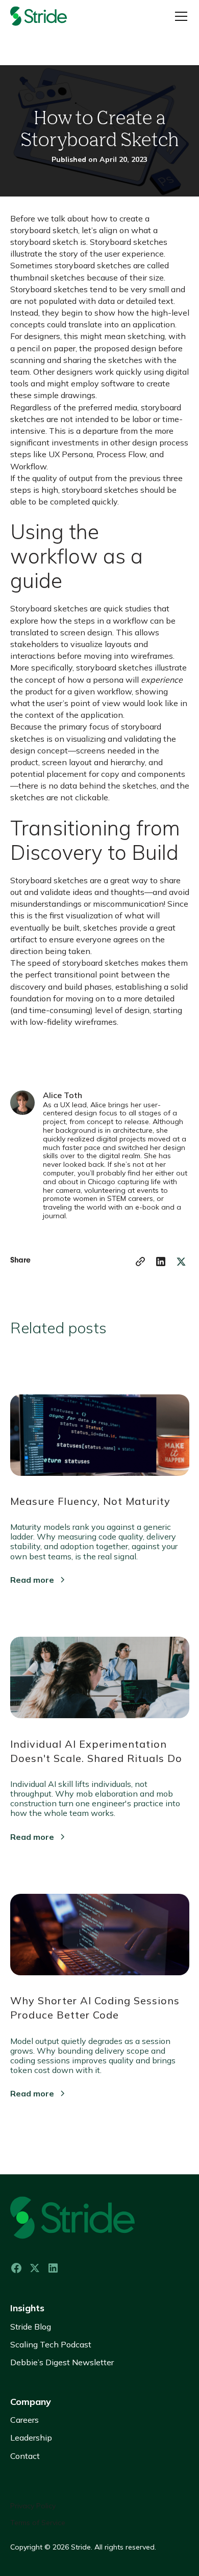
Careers (24, 2420)
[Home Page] (51, 16)
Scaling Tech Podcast (51, 2344)
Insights (27, 2308)
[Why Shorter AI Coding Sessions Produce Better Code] (100, 1930)
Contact (25, 2456)
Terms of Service (38, 2523)
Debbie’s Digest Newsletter (62, 2362)
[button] (179, 16)
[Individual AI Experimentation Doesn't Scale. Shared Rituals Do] (100, 1673)
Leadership (31, 2438)
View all (38, 2131)
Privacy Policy (33, 2506)
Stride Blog (31, 2327)
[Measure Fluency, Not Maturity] (100, 1430)
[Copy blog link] (140, 1262)
